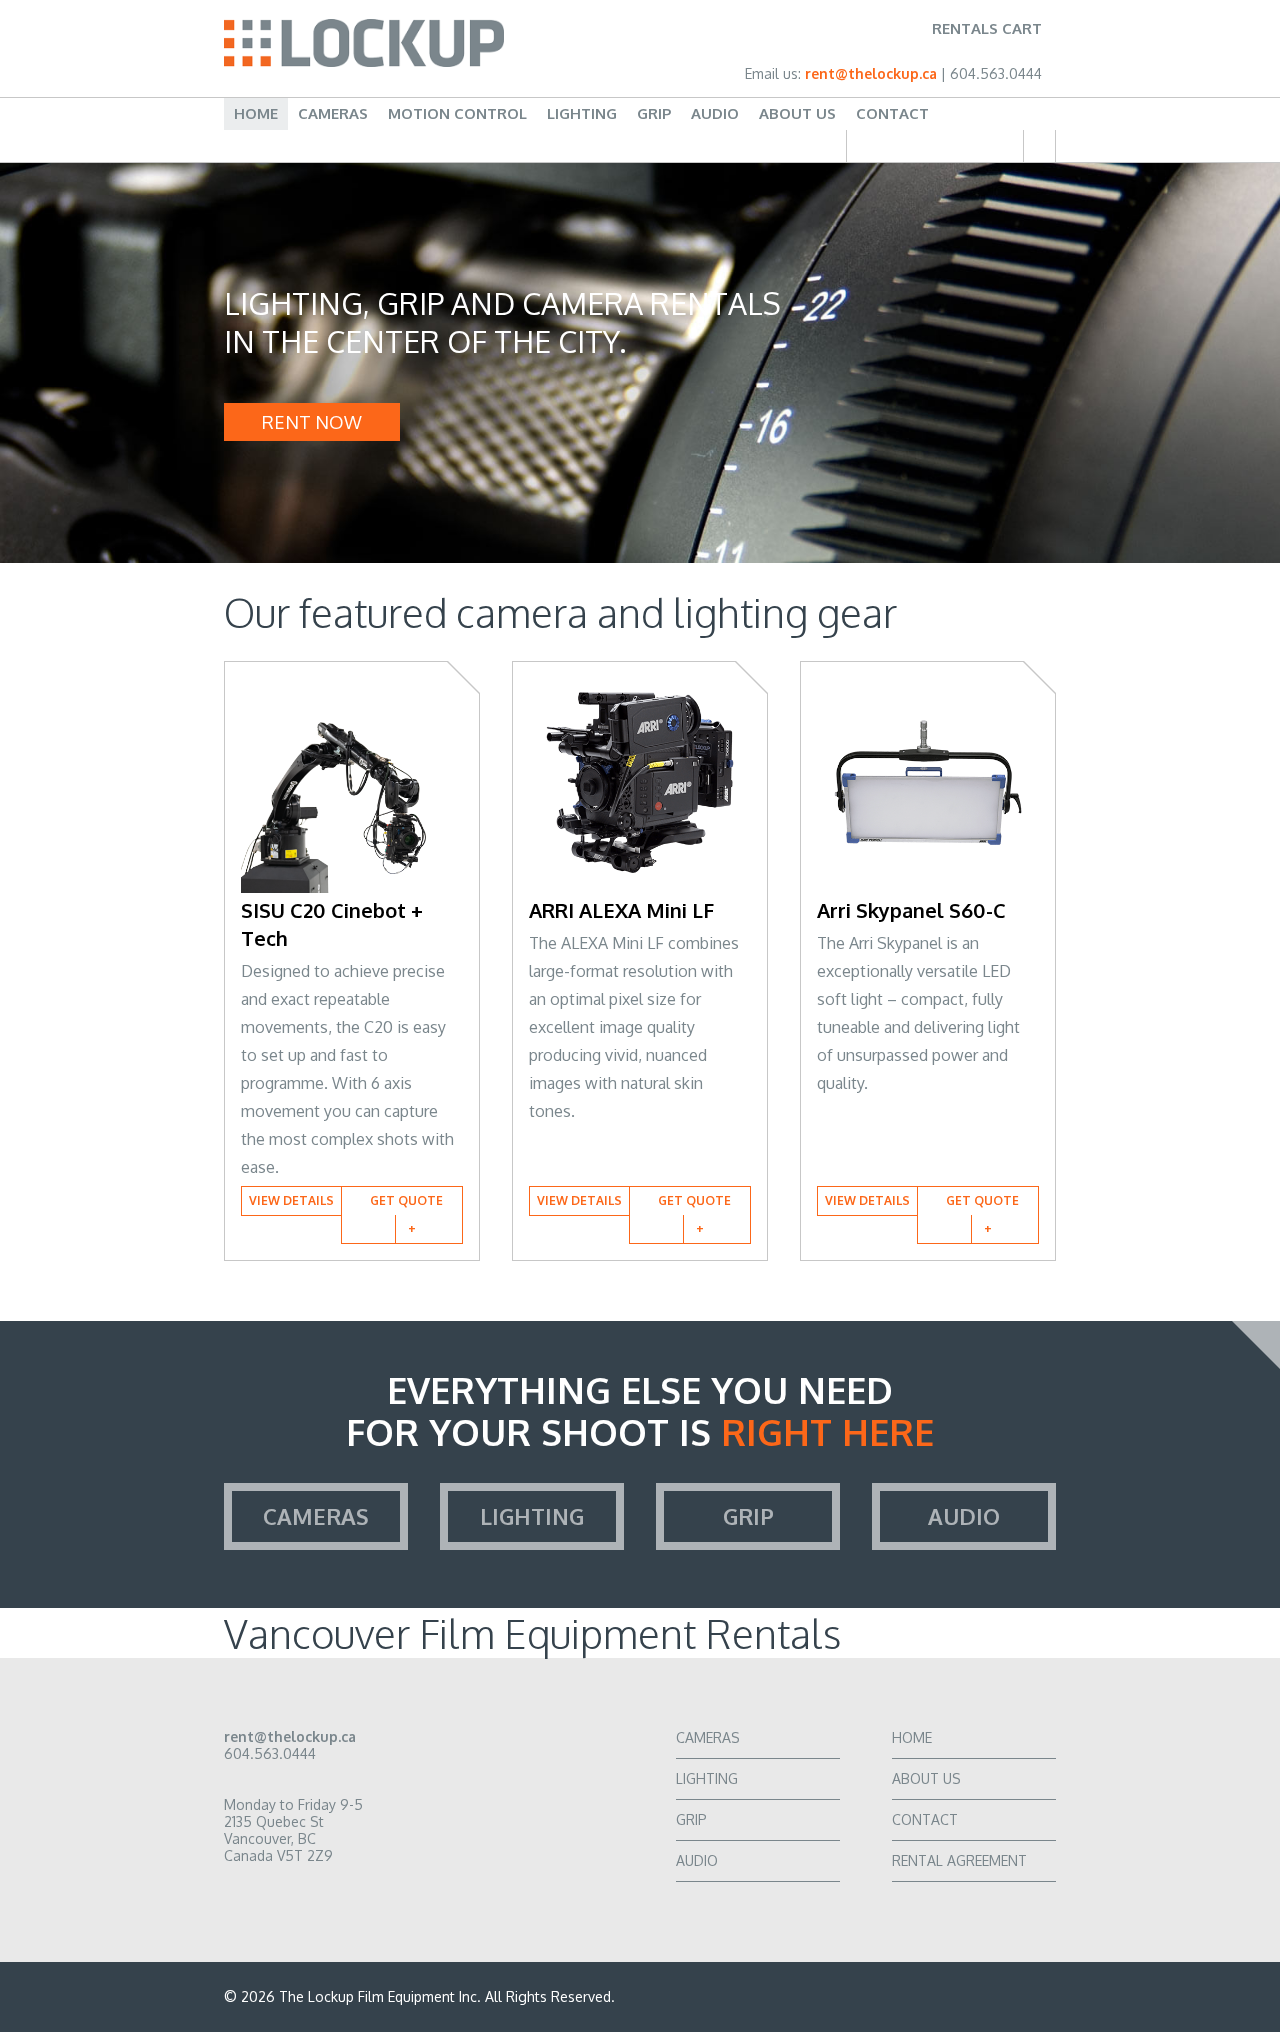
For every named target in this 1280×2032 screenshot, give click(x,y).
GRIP (691, 1819)
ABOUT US (926, 1778)
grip (748, 1516)
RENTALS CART (987, 28)
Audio (715, 113)
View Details (291, 1200)
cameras (316, 1516)
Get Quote (406, 1200)
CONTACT (925, 1819)
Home (256, 113)
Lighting (582, 113)
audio (964, 1516)
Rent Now (312, 422)
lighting (532, 1516)
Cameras (333, 113)
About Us (797, 113)
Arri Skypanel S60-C (911, 910)
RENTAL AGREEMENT (959, 1860)
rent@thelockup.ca (873, 73)
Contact (892, 113)
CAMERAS (708, 1737)
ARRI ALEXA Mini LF (621, 910)
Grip (654, 113)
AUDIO (697, 1860)
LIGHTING (707, 1778)
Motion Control (457, 113)
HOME (912, 1737)
